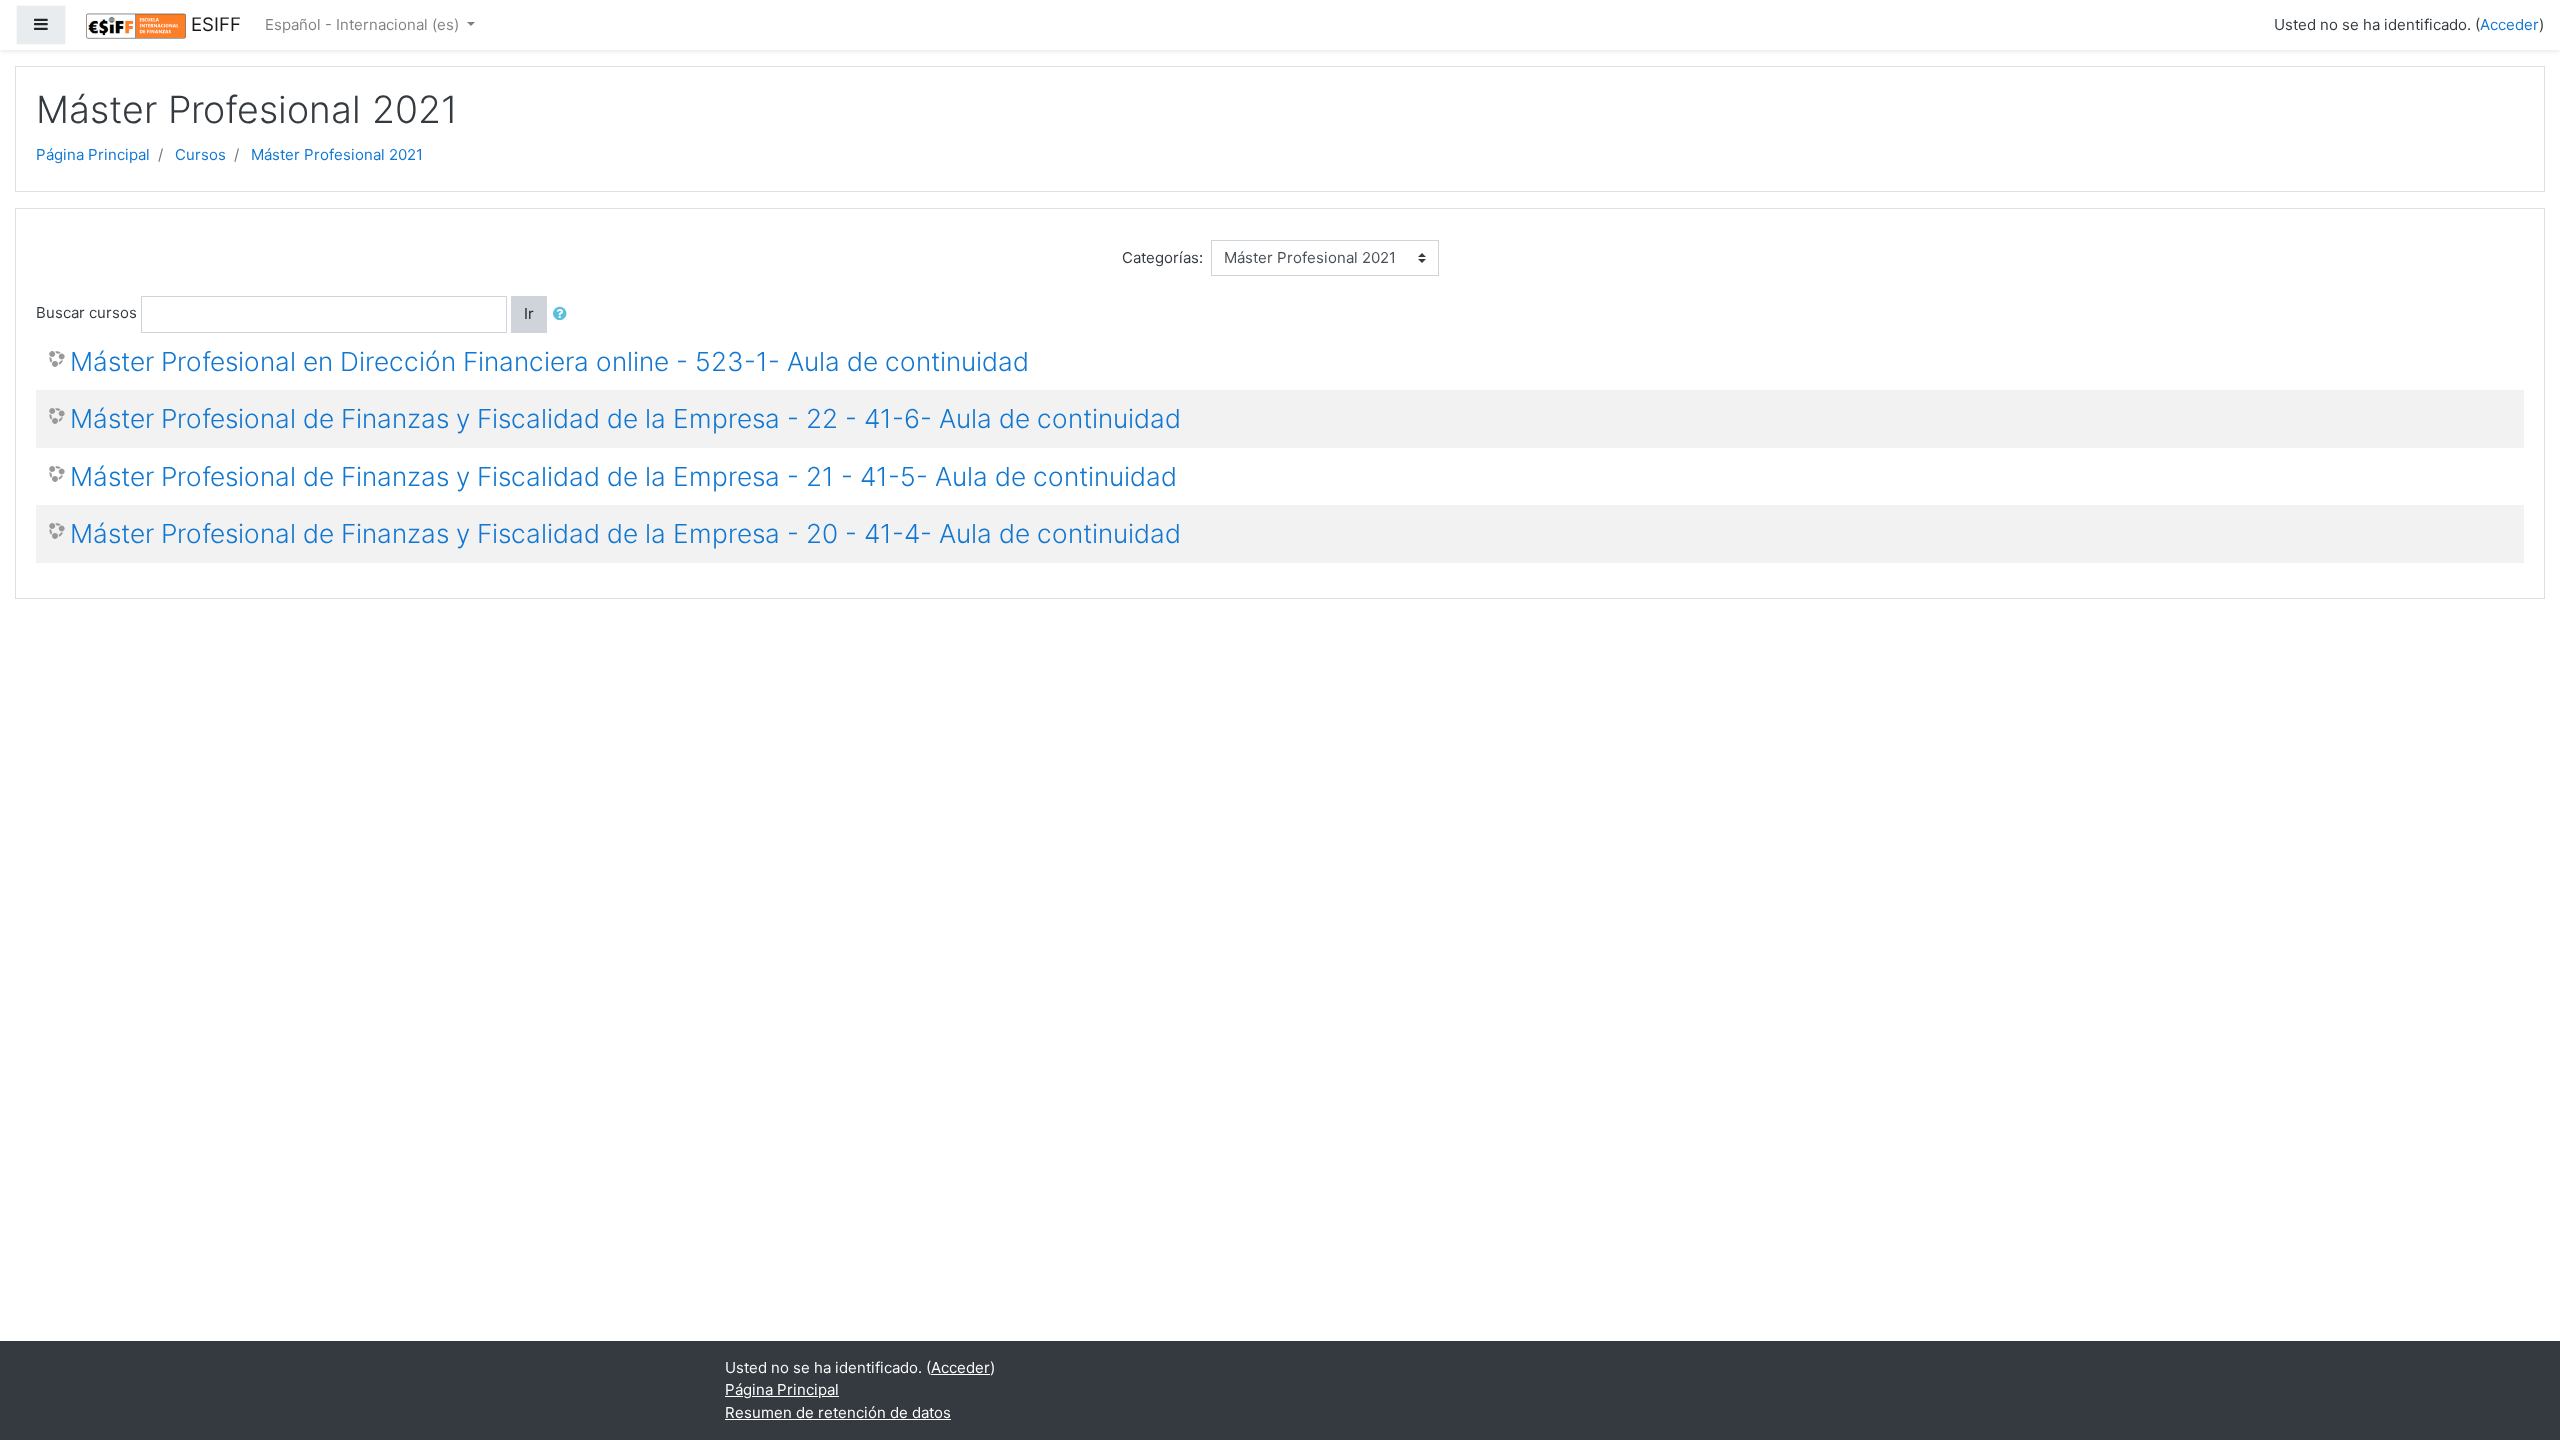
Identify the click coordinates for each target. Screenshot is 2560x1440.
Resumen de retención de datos (838, 1412)
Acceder (2509, 24)
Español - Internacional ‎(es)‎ (364, 24)
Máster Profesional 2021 (337, 154)
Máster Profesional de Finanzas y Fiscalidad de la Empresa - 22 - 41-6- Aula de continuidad (625, 418)
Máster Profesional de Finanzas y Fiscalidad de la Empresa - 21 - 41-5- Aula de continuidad (623, 476)
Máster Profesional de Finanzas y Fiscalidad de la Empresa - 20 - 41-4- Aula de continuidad (625, 533)
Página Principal (93, 154)
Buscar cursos (86, 312)
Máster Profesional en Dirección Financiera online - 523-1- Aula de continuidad (549, 361)
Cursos (200, 154)
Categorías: (1162, 257)
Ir (529, 313)
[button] (564, 314)
